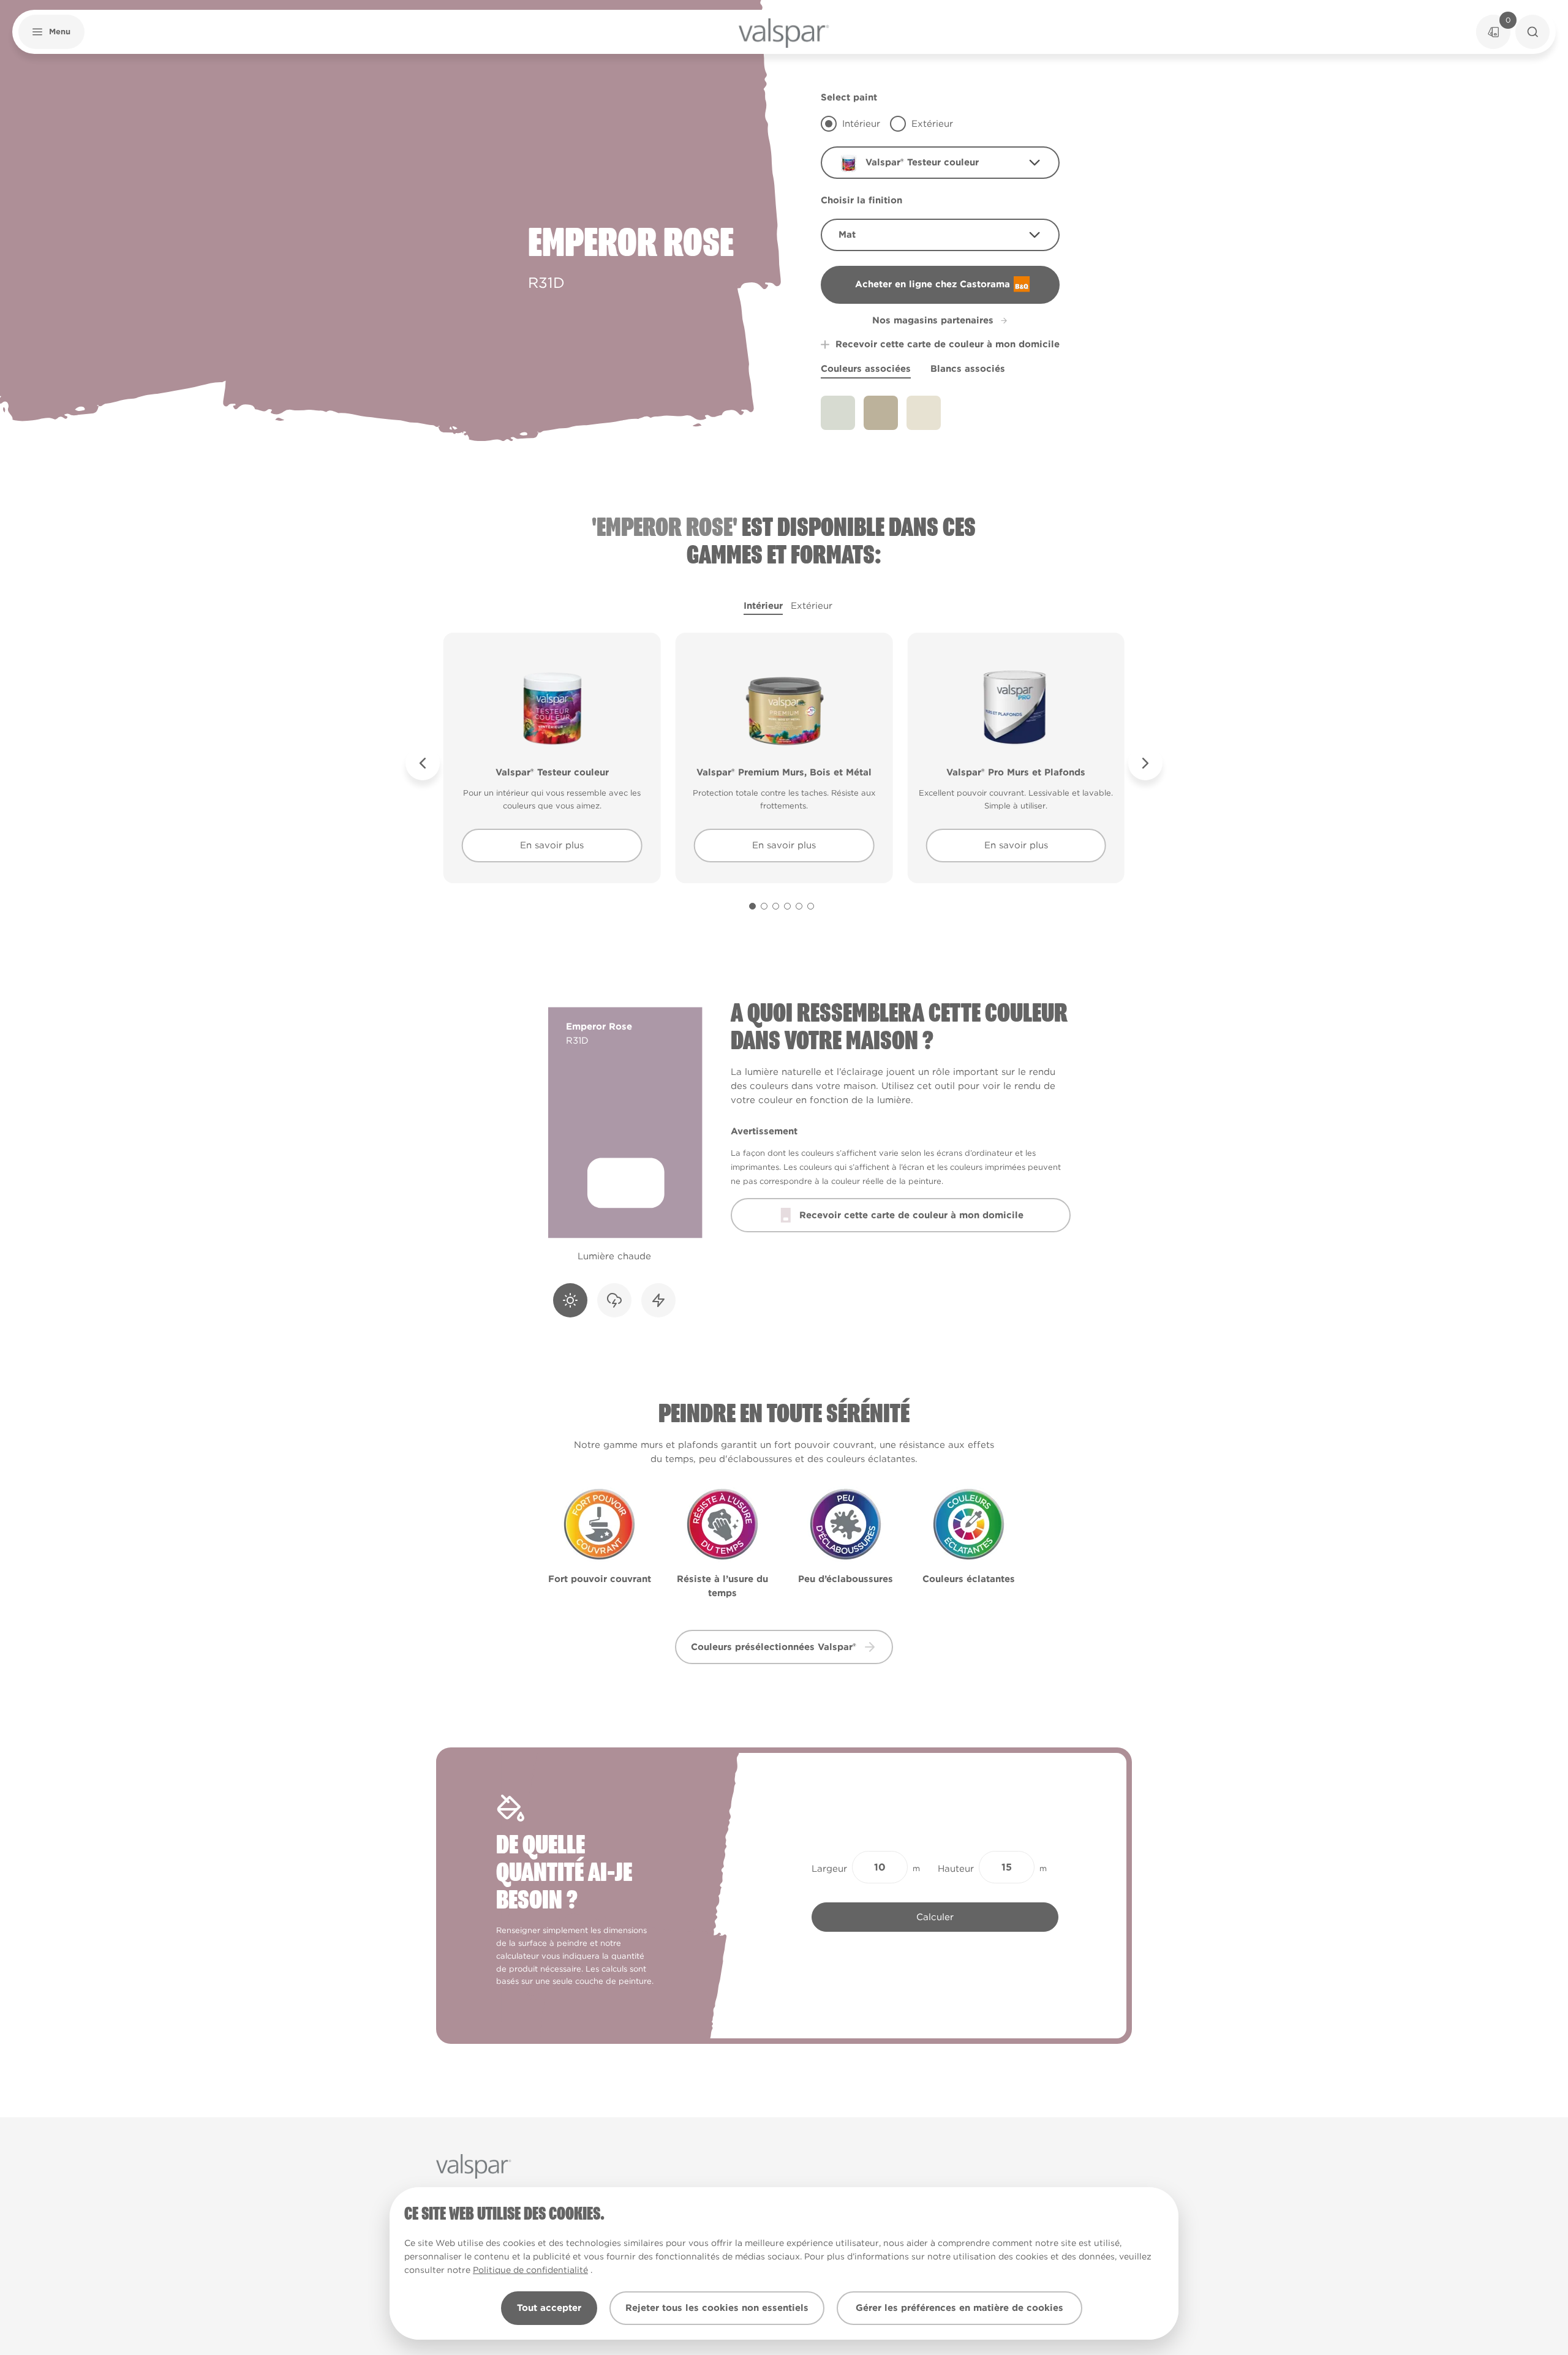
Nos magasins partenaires (933, 320)
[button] (51, 32)
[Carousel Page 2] (764, 906)
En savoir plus (552, 845)
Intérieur (763, 606)
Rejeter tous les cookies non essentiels (717, 2308)
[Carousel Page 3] (776, 906)
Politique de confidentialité (530, 2270)
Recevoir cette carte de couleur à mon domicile (948, 344)
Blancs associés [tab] (968, 369)
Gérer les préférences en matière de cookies (959, 2308)
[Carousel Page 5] (799, 906)
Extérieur (812, 606)
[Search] (1532, 32)
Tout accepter (549, 2308)
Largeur (829, 1869)
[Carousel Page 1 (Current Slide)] (752, 906)
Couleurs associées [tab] (866, 369)
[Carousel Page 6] (811, 906)
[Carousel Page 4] (787, 906)
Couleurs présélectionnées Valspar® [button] (774, 1647)
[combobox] (940, 163)
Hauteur (956, 1869)
